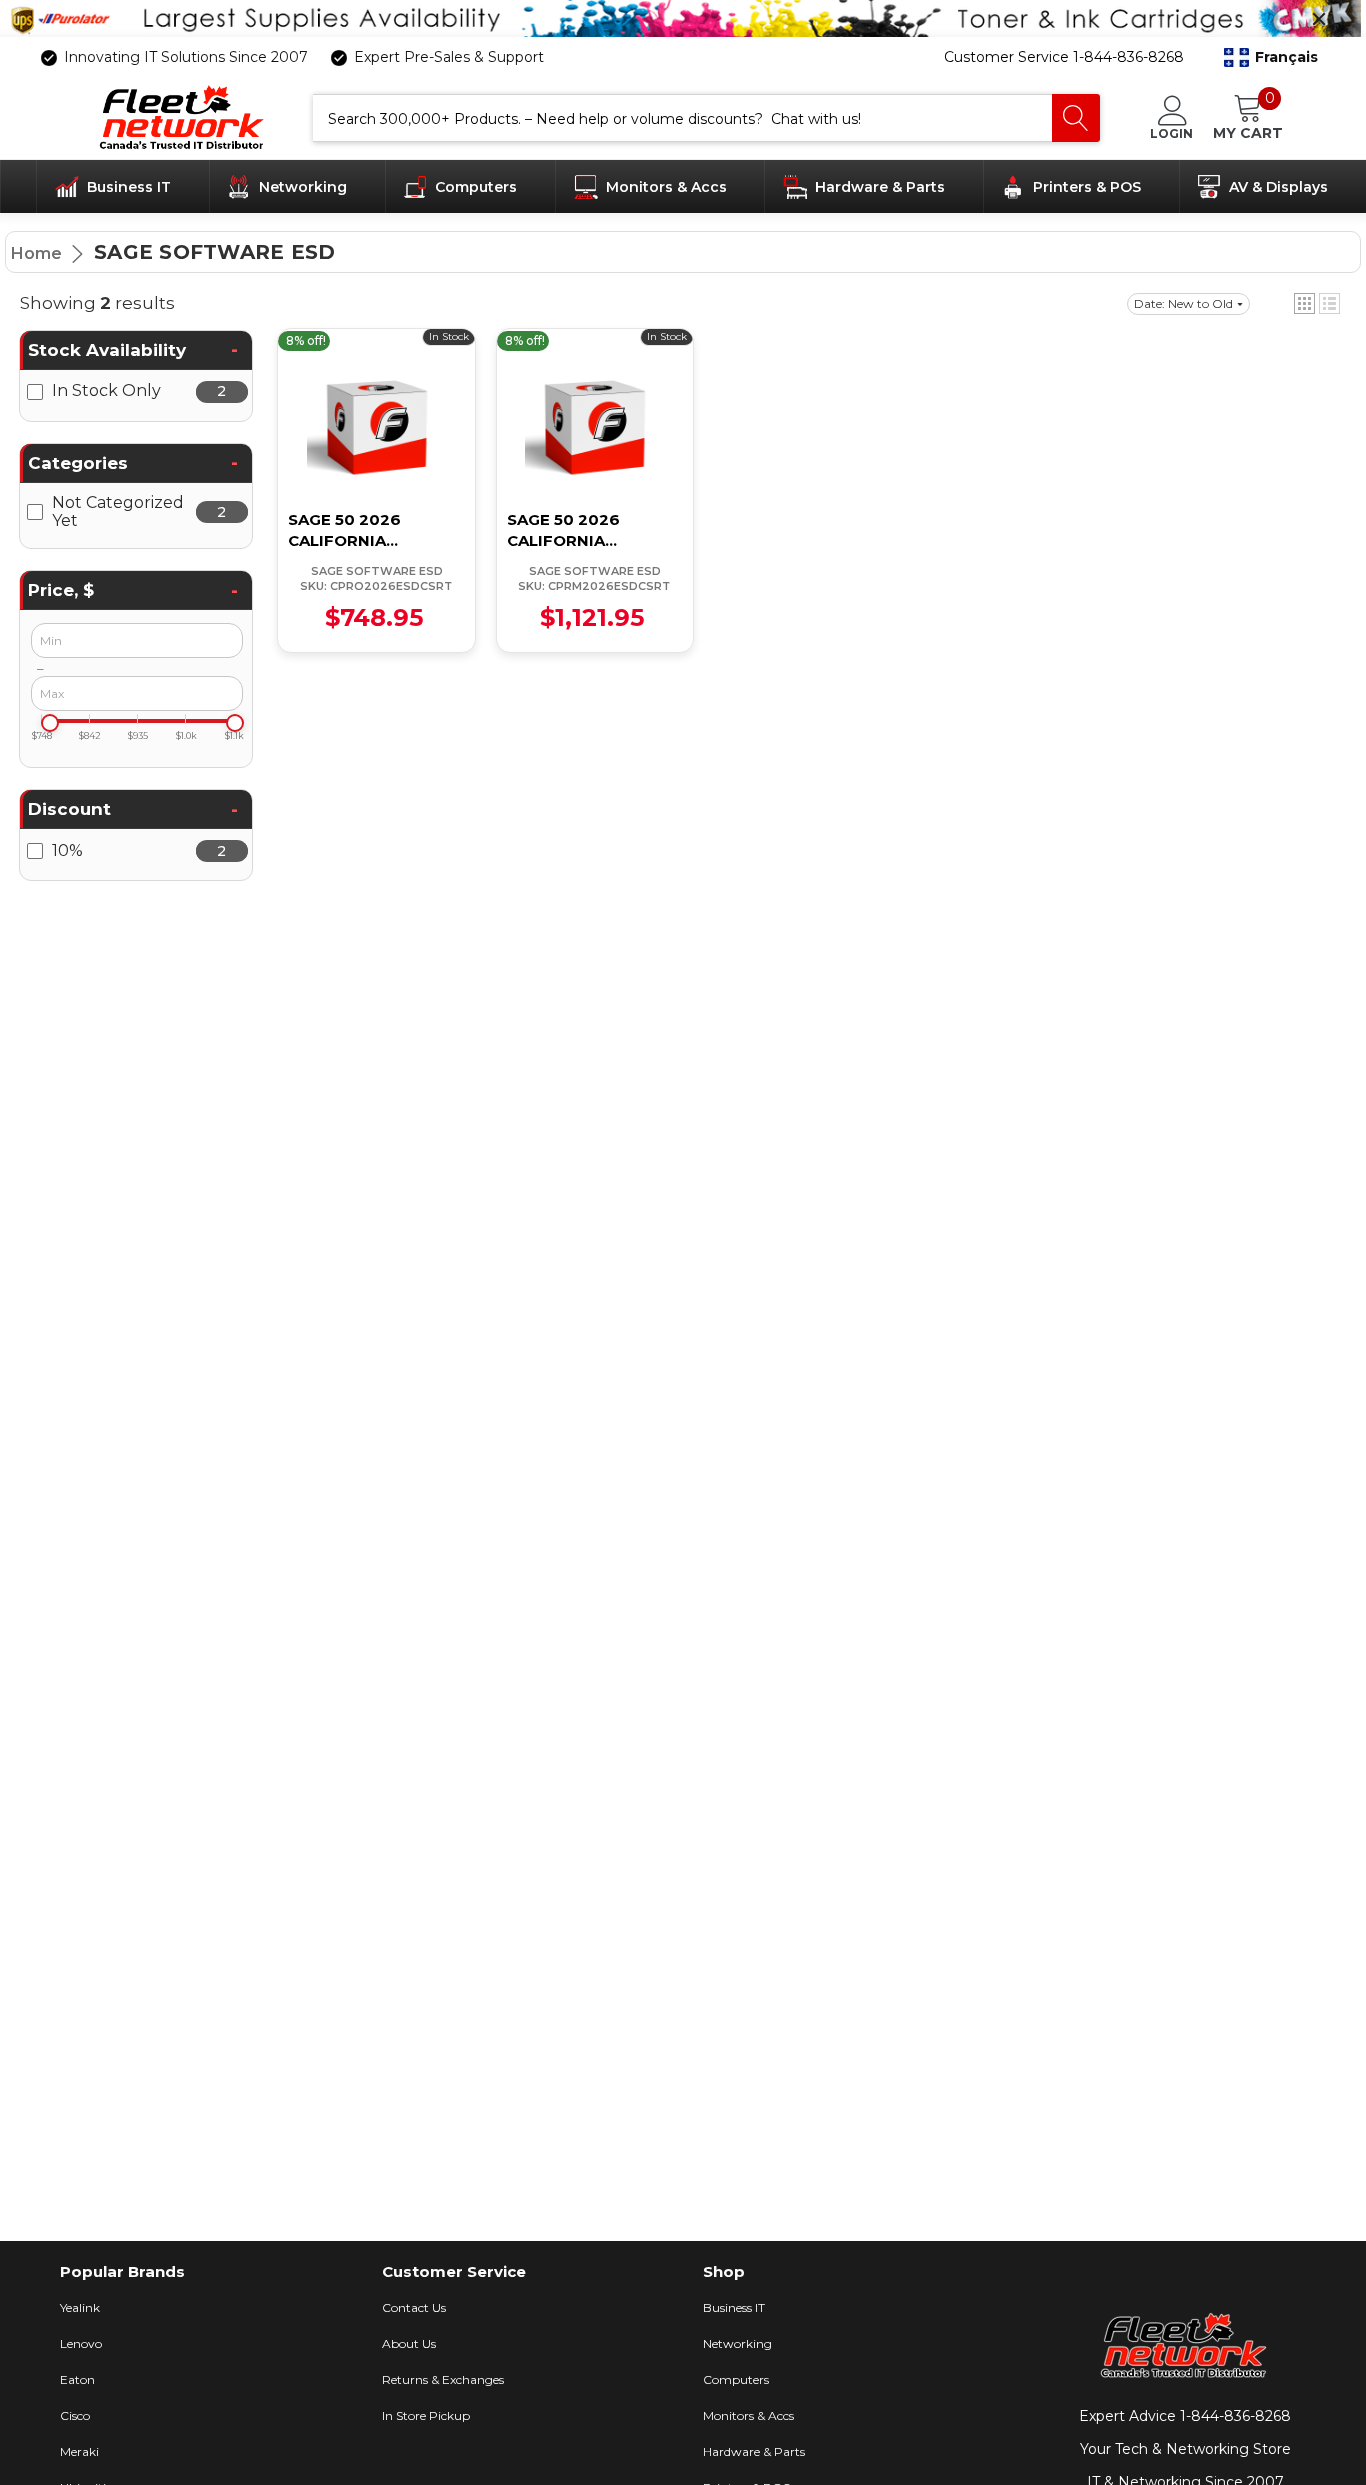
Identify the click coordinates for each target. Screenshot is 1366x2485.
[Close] (1319, 19)
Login (1171, 133)
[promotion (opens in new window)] (683, 18)
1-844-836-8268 (1235, 2416)
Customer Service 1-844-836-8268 (1064, 57)
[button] (1271, 58)
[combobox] (682, 118)
